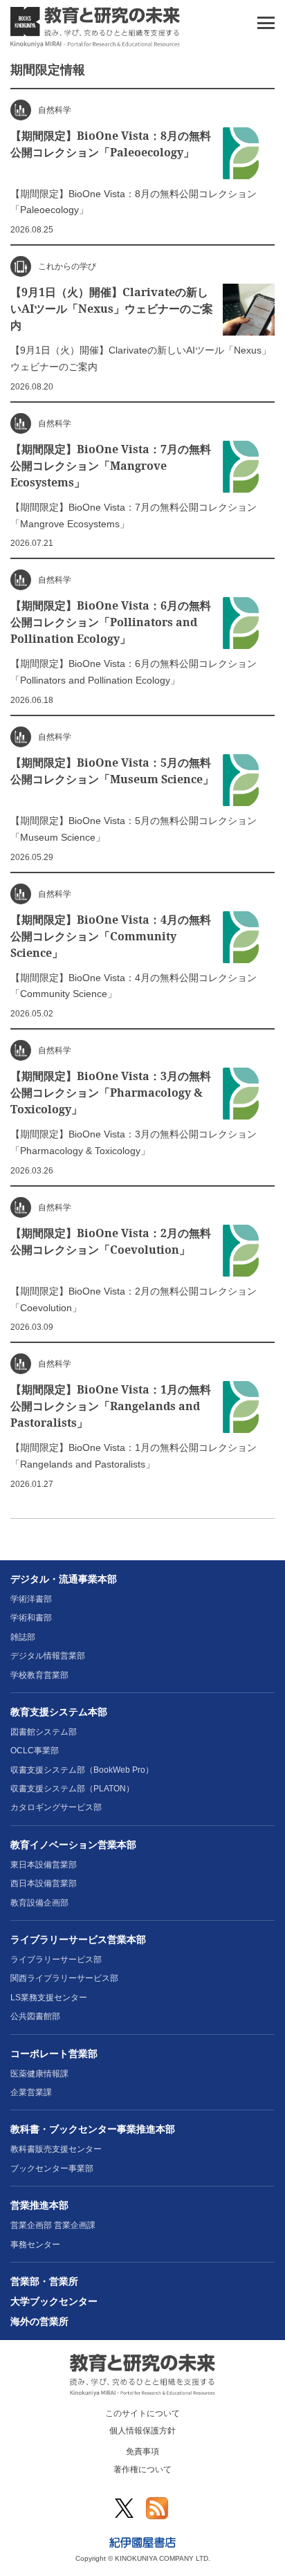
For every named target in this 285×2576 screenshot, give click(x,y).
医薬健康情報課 (39, 2074)
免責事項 (142, 2451)
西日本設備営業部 (44, 1883)
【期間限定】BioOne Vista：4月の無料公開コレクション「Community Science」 (111, 936)
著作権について (142, 2469)
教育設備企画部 (39, 1903)
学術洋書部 (31, 1599)
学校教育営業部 (39, 1675)
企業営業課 (31, 2092)
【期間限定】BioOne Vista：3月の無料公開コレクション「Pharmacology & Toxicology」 (111, 1093)
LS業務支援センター (49, 1998)
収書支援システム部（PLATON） (72, 1789)
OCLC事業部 (35, 1751)
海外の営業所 (39, 2321)
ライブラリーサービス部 (56, 1960)
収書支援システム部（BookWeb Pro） (82, 1770)
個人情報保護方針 (142, 2431)
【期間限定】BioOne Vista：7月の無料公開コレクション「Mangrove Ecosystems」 (111, 466)
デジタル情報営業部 (48, 1656)
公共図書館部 (35, 2016)
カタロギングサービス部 (56, 1807)
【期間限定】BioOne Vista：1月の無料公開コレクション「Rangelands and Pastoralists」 (111, 1406)
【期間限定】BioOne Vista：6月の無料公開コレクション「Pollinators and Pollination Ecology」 (111, 622)
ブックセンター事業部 (52, 2168)
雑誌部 (23, 1637)
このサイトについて (142, 2413)
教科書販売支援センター (56, 2149)
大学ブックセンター (54, 2301)
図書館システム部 (44, 1732)
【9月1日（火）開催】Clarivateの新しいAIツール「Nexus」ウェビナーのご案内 (112, 309)
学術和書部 (31, 1618)
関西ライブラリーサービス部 (64, 1978)
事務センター (35, 2245)
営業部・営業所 (44, 2281)
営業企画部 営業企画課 (53, 2225)
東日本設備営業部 (44, 1865)
